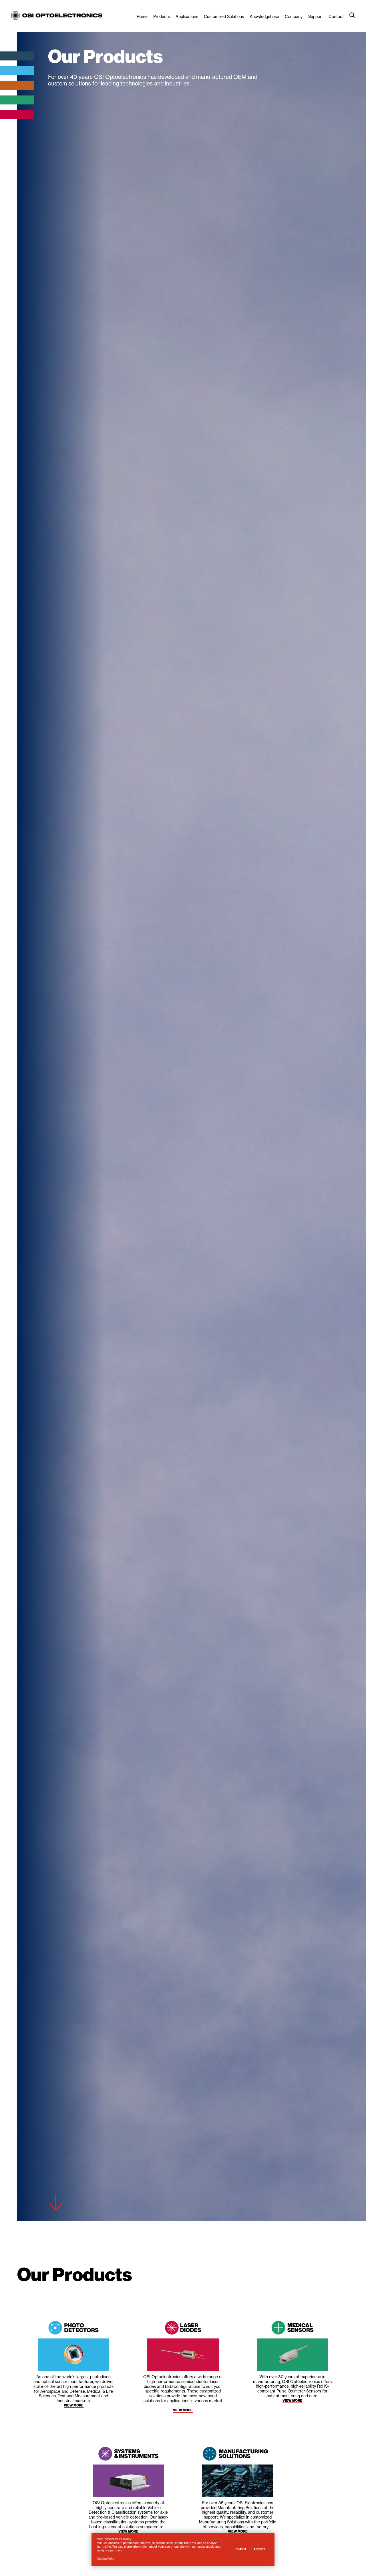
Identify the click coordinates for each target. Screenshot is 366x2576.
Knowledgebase (264, 17)
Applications (187, 17)
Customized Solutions (224, 17)
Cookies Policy (106, 2559)
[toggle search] (352, 15)
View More (74, 2405)
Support (316, 17)
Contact (336, 17)
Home (142, 17)
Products (162, 17)
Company (294, 17)
